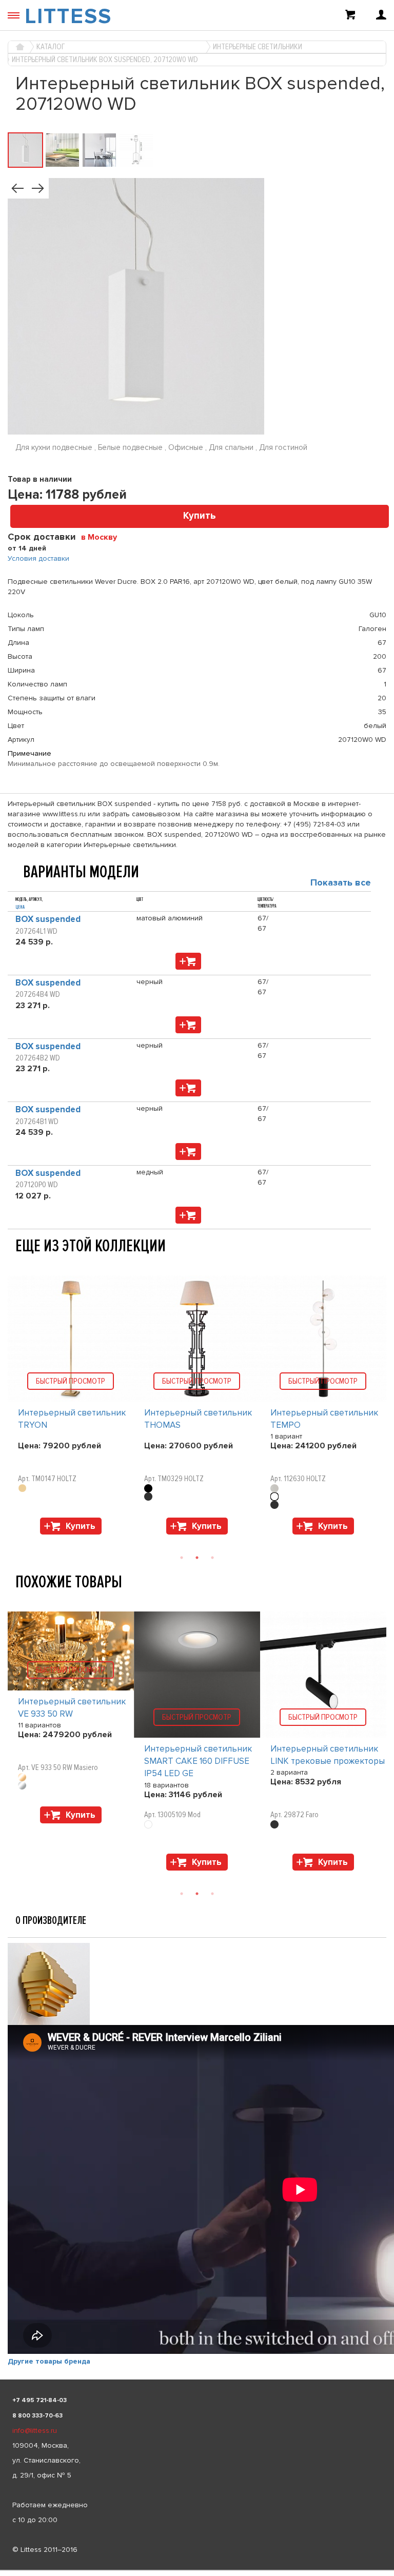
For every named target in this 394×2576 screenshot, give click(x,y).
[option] (71, 1408)
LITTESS (68, 16)
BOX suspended (48, 919)
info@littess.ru (35, 2431)
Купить (200, 516)
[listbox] (197, 2570)
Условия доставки (38, 558)
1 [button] (182, 1558)
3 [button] (212, 1558)
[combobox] (103, 537)
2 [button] (197, 1558)
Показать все (341, 882)
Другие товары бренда (49, 2361)
